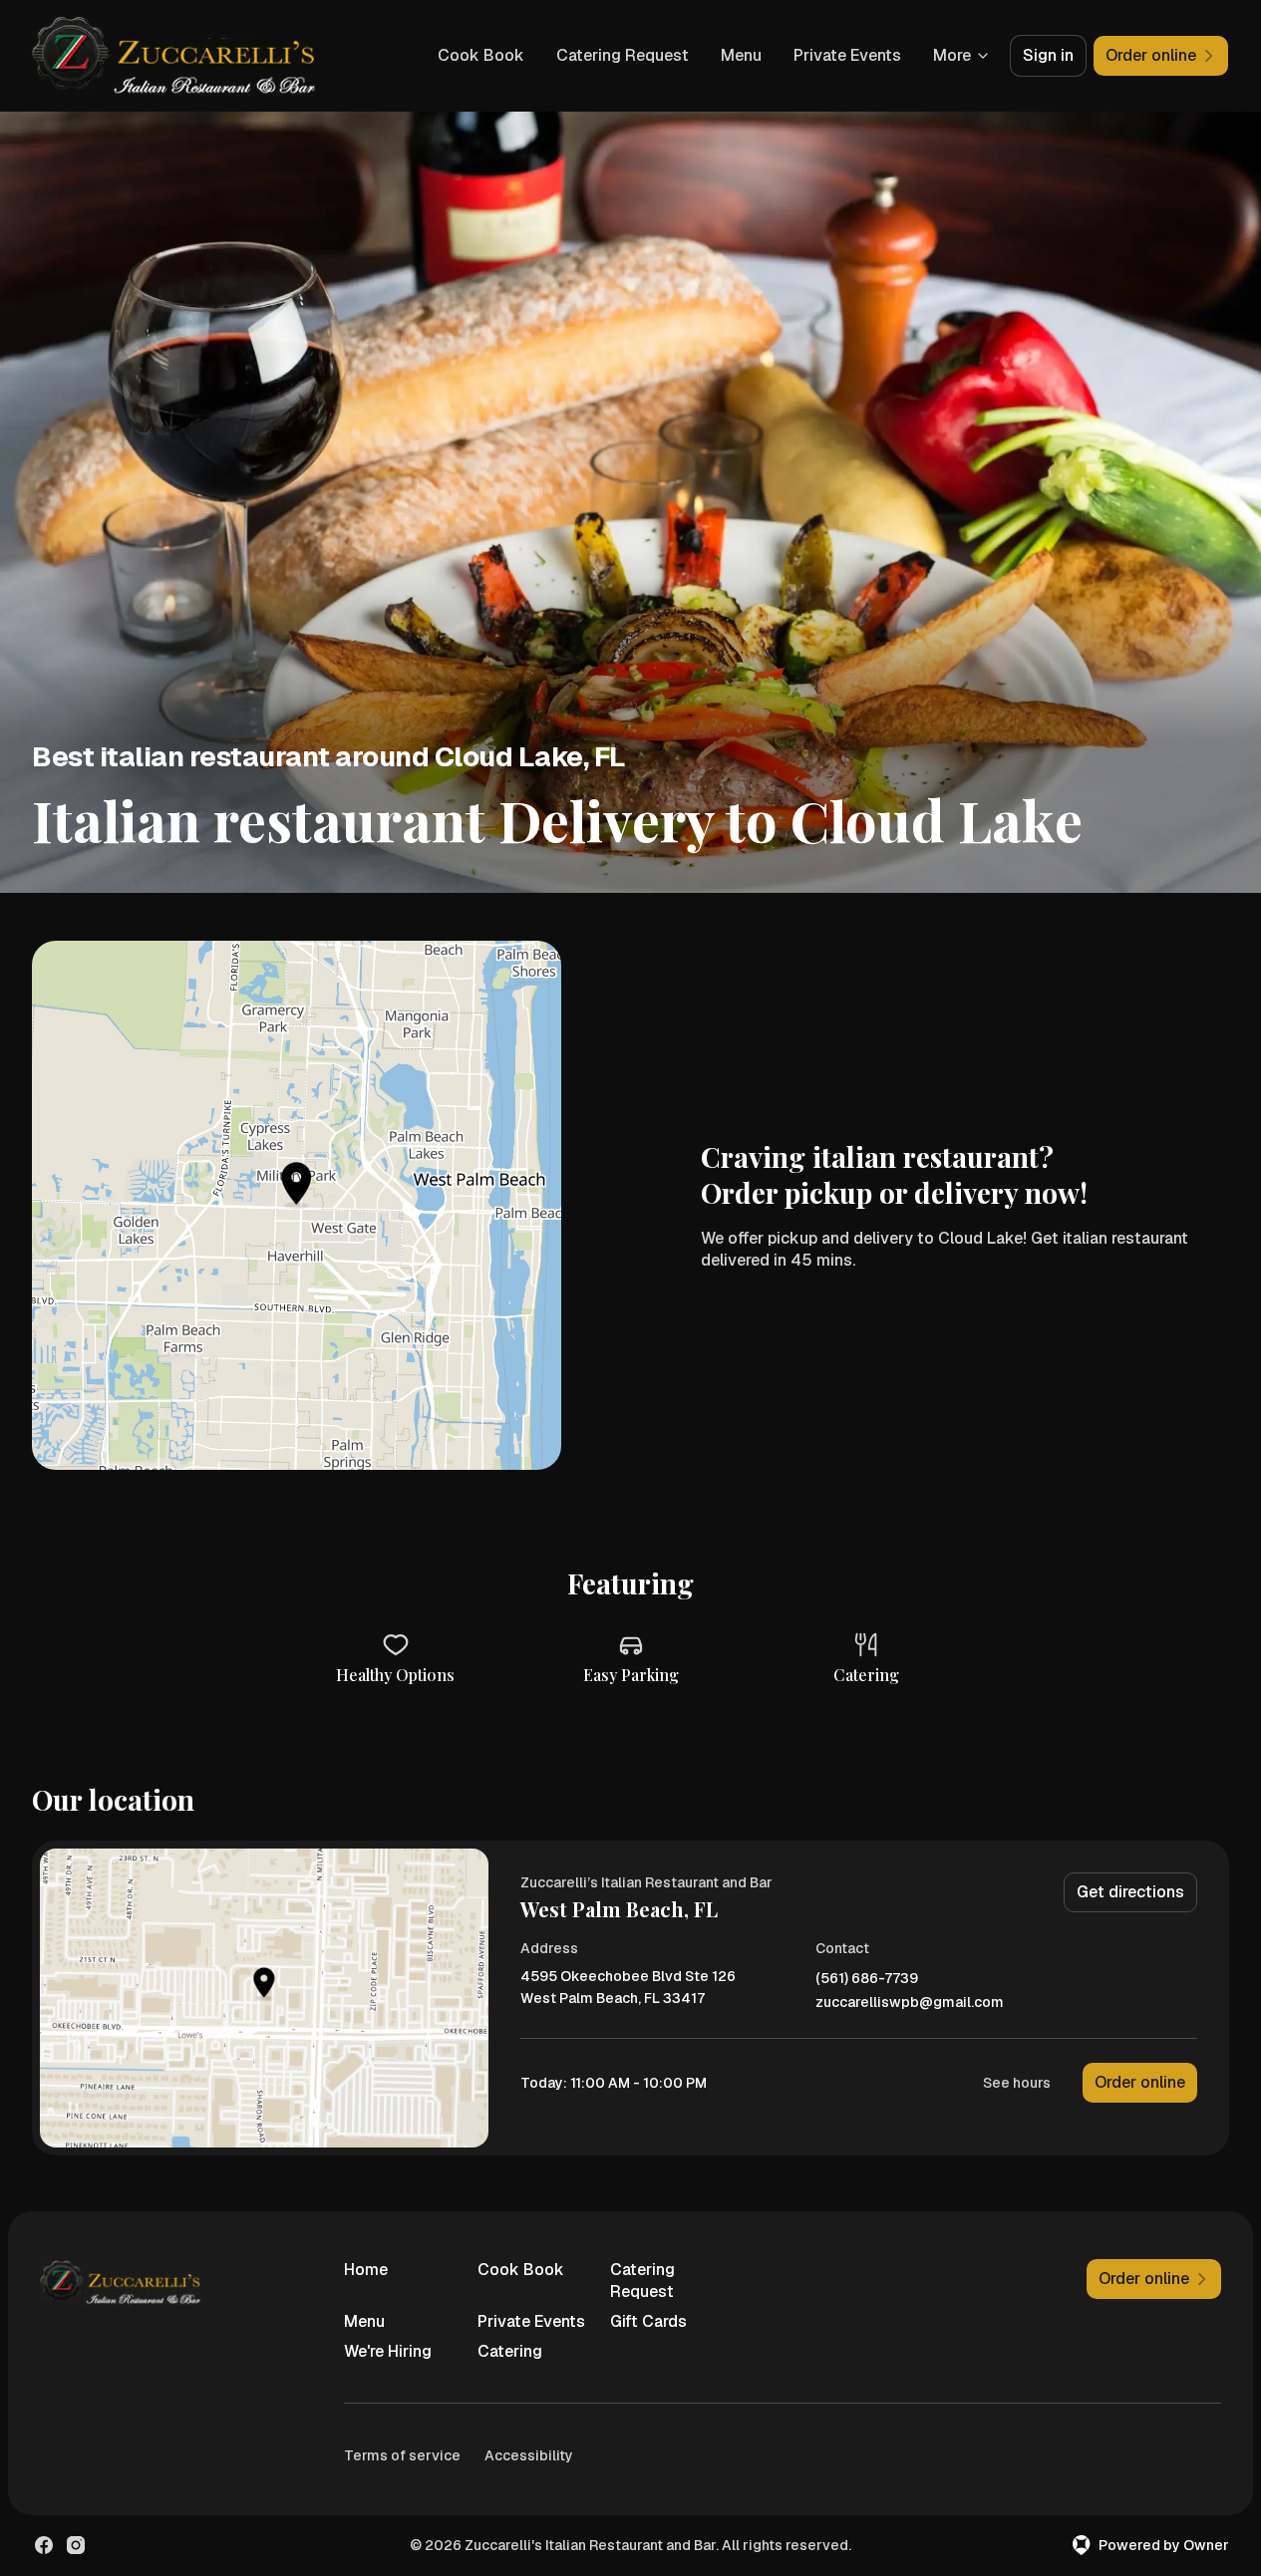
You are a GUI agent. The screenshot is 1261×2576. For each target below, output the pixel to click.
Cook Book (481, 55)
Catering (510, 2351)
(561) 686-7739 (867, 1979)
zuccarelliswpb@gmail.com (910, 2003)
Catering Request (623, 55)
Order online (1140, 2082)
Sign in (1048, 55)
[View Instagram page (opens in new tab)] (76, 2545)
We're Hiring (388, 2351)
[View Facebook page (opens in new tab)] (44, 2545)
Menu (741, 55)
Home (366, 2270)
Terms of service (402, 2455)
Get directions (1130, 1892)
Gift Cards (648, 2321)
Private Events (847, 55)
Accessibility (529, 2455)
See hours (1017, 2083)
